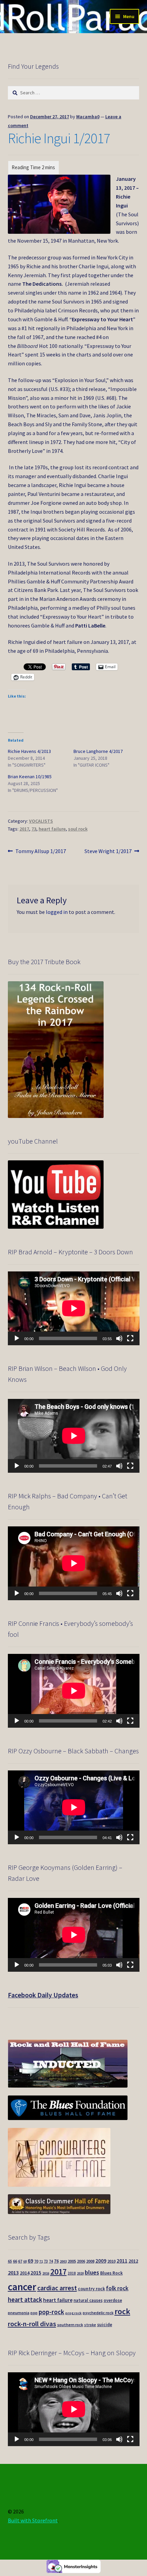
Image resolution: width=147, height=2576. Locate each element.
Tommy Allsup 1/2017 (41, 852)
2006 (81, 2261)
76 (56, 2261)
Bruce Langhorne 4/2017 (98, 751)
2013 (13, 2272)
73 (34, 829)
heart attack (25, 2300)
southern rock (70, 2325)
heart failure (52, 829)
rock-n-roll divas (32, 2324)
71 (41, 2261)
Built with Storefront (33, 2520)
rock (122, 2311)
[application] (74, 1308)
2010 (111, 2261)
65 (10, 2261)
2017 (24, 829)
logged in (57, 912)
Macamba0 (88, 117)
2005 (72, 2261)
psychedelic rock (98, 2313)
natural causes (88, 2300)
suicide (105, 2325)
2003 (63, 2261)
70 (36, 2261)
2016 (46, 2273)
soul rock (78, 829)
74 (51, 2261)
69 (30, 2261)
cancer (22, 2287)
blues (92, 2272)
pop (34, 2313)
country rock (91, 2289)
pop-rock (51, 2312)
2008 (90, 2261)
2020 (80, 2273)
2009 (101, 2261)
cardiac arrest (57, 2288)
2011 (122, 2261)
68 (25, 2261)
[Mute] (119, 1338)
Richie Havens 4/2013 (29, 751)
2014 (25, 2273)
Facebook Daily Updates (43, 1995)
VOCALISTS (41, 821)
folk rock (117, 2288)
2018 (72, 2273)
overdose (113, 2300)
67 (20, 2261)
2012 (133, 2261)
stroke (90, 2325)
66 (15, 2261)
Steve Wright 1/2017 (108, 852)
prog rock (73, 2313)
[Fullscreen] (130, 1338)
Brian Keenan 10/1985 (30, 777)
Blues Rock (111, 2273)
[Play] (17, 1338)
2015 (36, 2273)
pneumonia (19, 2313)
